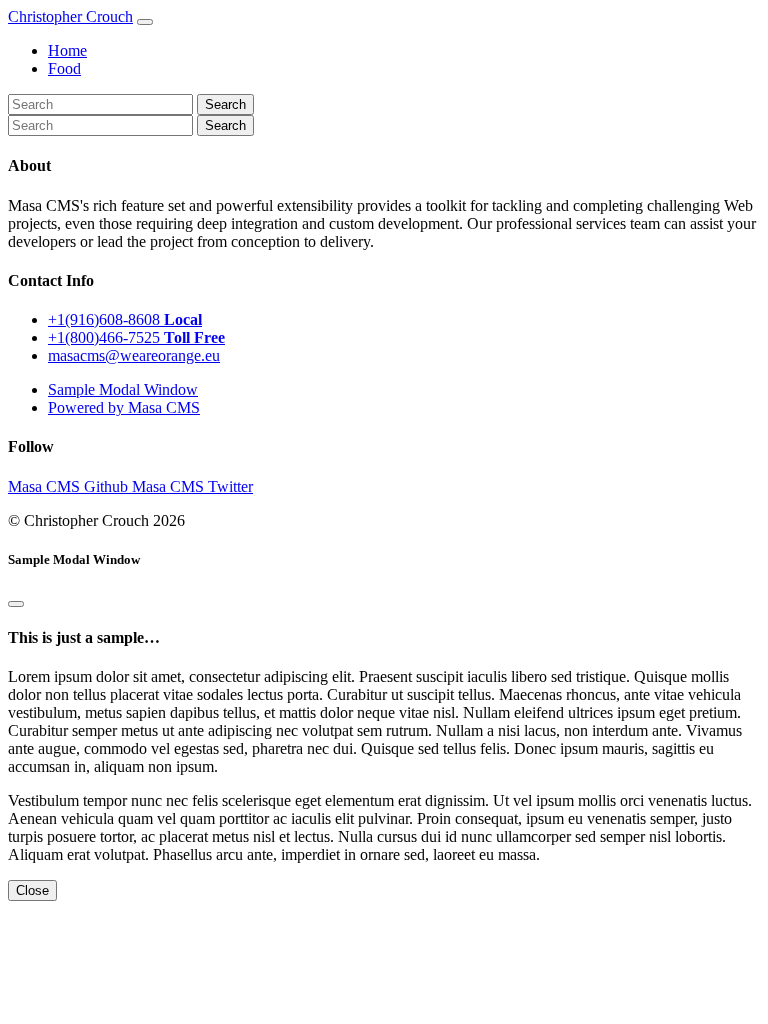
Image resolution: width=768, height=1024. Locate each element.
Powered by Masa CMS (124, 407)
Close (32, 890)
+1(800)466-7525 (136, 337)
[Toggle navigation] (145, 22)
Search (225, 125)
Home (67, 50)
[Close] (16, 604)
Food (64, 68)
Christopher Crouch (70, 16)
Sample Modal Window (123, 389)
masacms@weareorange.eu (134, 355)
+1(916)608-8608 (125, 319)
